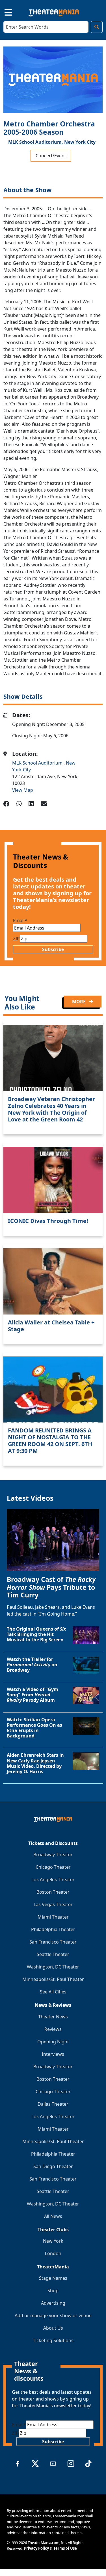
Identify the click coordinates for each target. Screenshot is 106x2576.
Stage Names (53, 2278)
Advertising (53, 2303)
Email (20, 920)
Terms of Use (65, 2548)
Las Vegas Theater (53, 1904)
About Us (53, 2328)
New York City (80, 142)
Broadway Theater (53, 1855)
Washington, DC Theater (53, 1967)
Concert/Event (51, 156)
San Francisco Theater (53, 1942)
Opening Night (53, 2042)
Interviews (53, 2054)
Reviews (53, 2029)
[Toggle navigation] (3, 12)
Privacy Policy (36, 2548)
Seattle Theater (53, 1954)
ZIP (16, 939)
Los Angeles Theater (53, 1879)
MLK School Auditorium (38, 763)
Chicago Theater (53, 1867)
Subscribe (53, 949)
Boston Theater (53, 1892)
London (53, 2253)
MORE (79, 1002)
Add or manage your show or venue (53, 2315)
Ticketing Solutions (53, 2340)
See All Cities (53, 1992)
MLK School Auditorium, (36, 142)
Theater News (53, 2017)
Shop (53, 2291)
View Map (23, 790)
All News (53, 2216)
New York (53, 2241)
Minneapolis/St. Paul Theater (53, 1979)
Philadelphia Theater (53, 1929)
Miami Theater (53, 1917)
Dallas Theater (53, 2104)
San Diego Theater (53, 2166)
